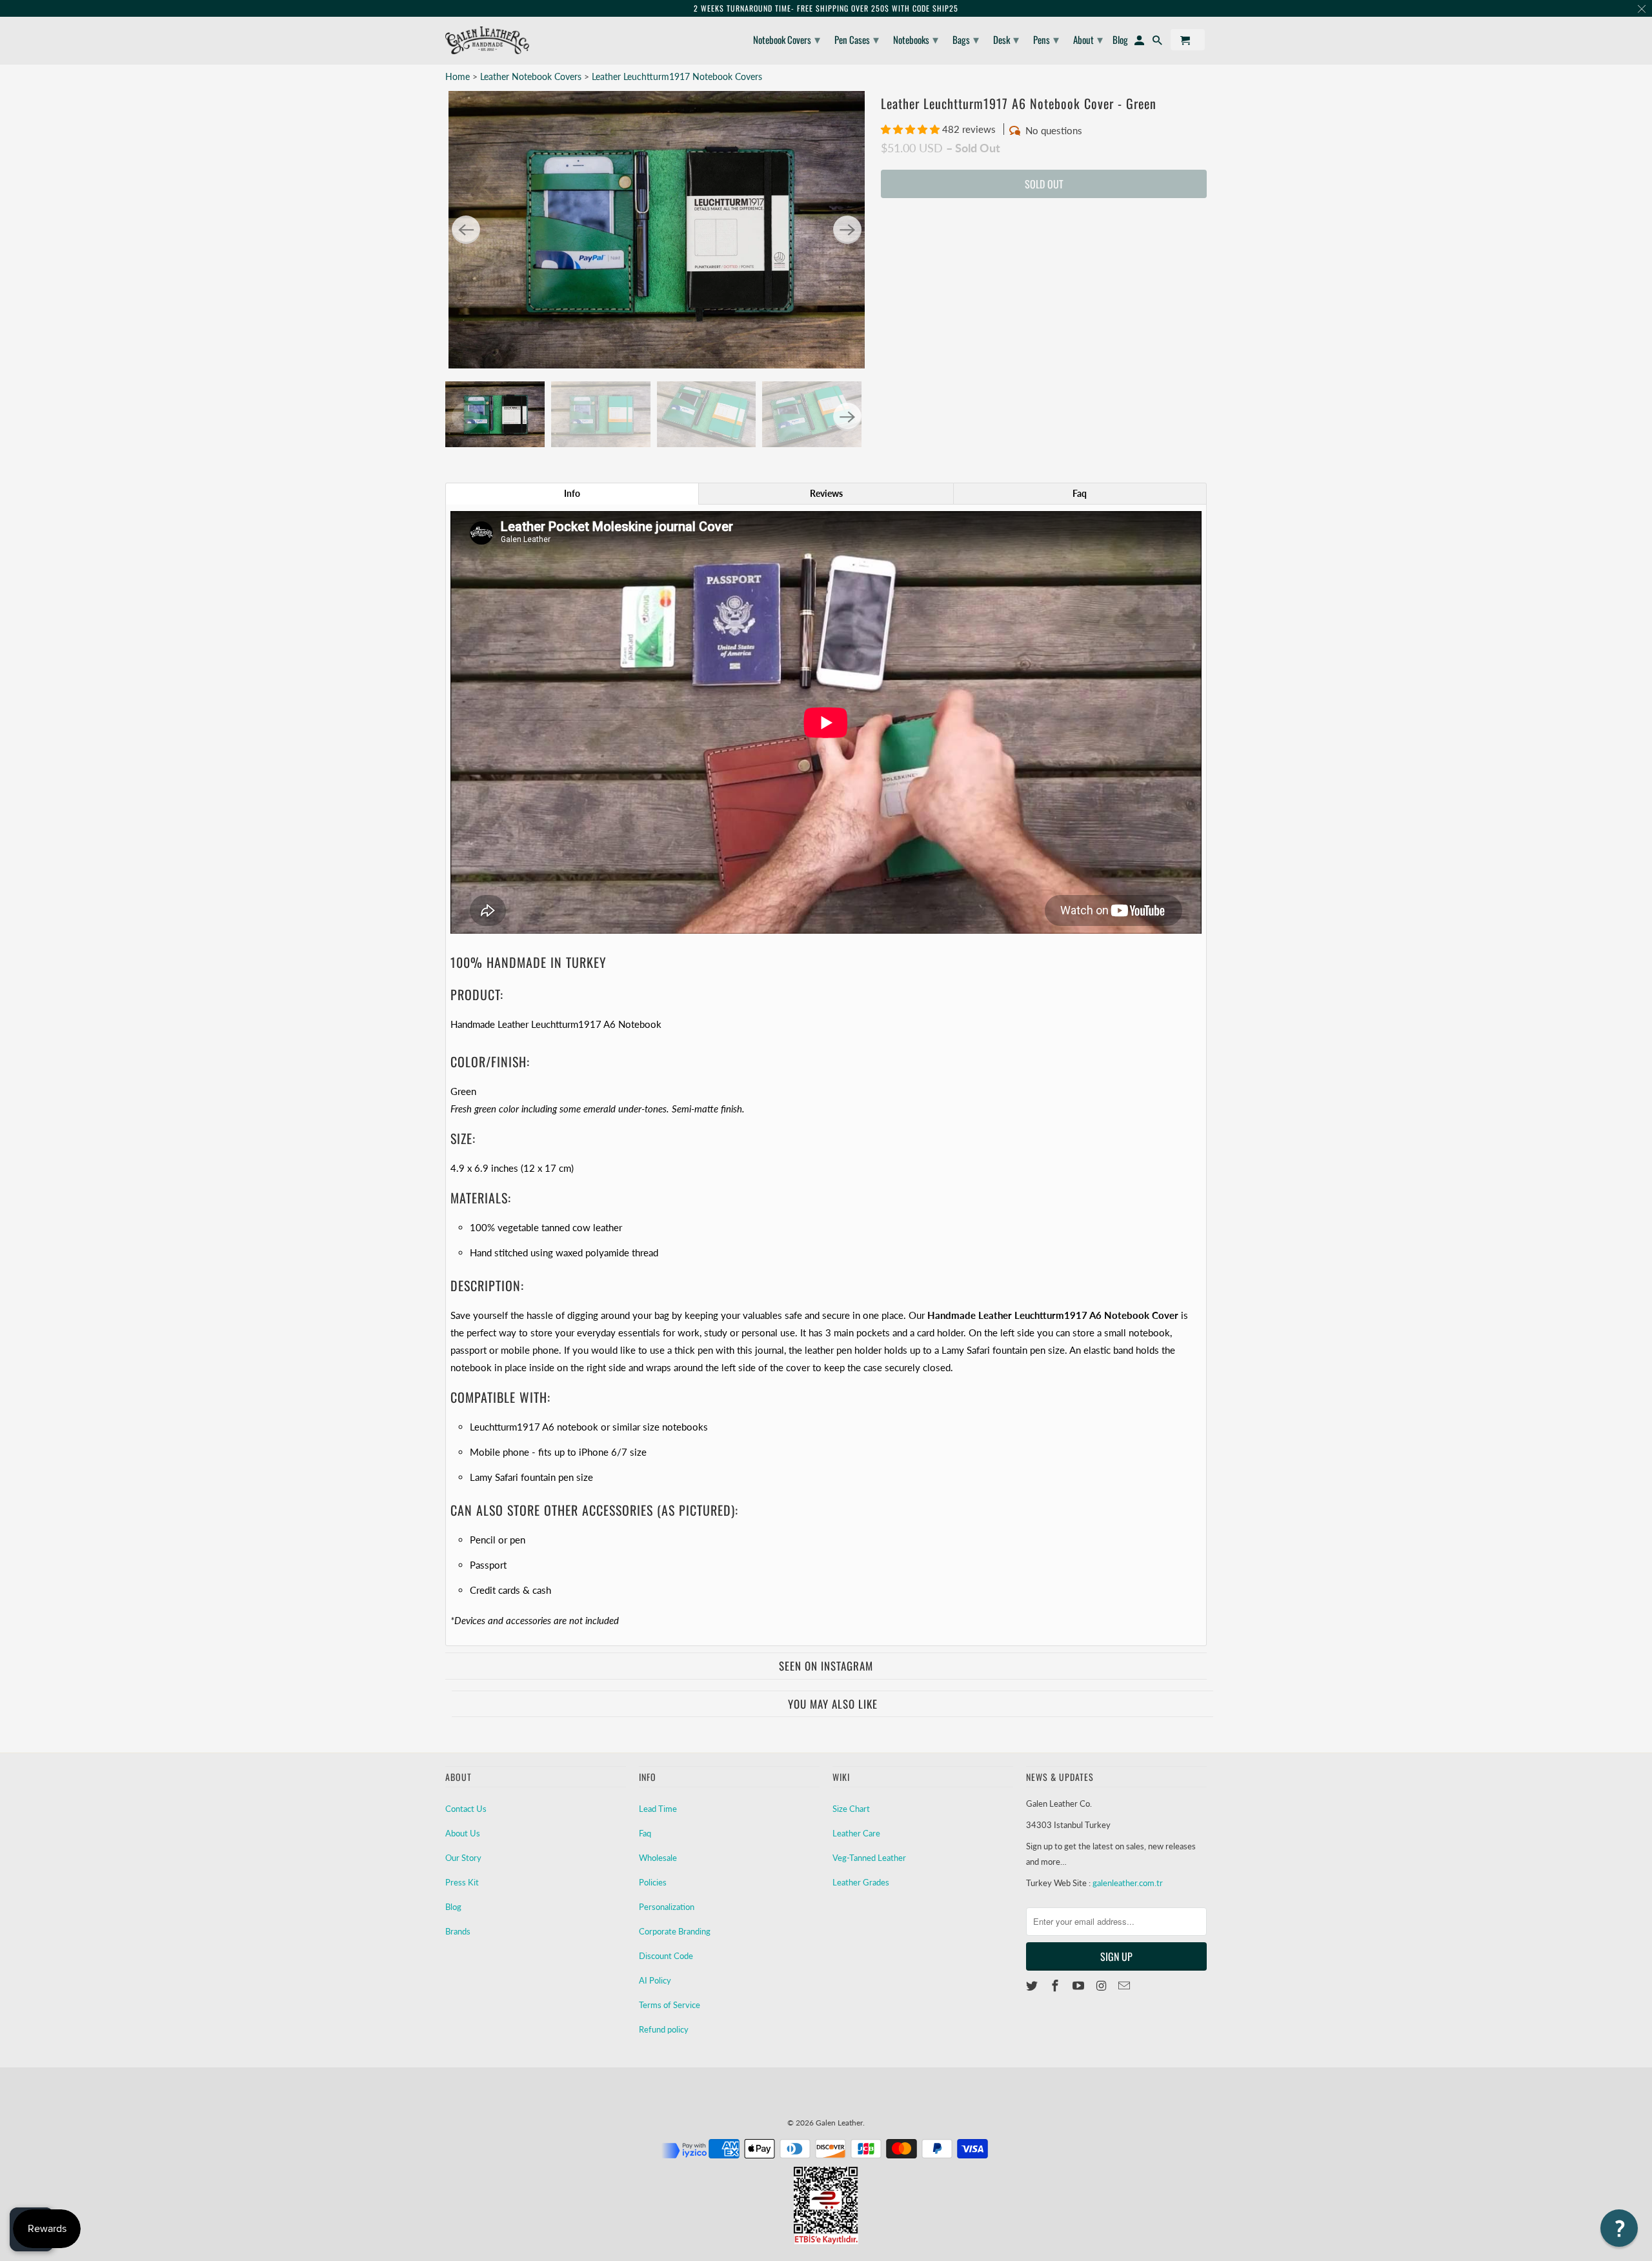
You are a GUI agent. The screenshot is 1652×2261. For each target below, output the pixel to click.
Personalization (667, 1907)
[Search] (1158, 42)
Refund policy (664, 2029)
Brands (458, 1931)
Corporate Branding (675, 1931)
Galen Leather (839, 2123)
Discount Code (666, 1956)
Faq (645, 1833)
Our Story (463, 1858)
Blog (453, 1907)
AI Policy (655, 1980)
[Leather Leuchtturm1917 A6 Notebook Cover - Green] (657, 230)
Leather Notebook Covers (532, 76)
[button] (912, 129)
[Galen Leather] (487, 40)
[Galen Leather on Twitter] (1033, 1985)
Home (458, 76)
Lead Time (658, 1809)
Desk (1006, 39)
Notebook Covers (787, 39)
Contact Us (466, 1809)
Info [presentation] (572, 493)
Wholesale (658, 1858)
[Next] (847, 230)
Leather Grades (861, 1882)
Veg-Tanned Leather (869, 1858)
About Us (463, 1833)
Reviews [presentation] (826, 493)
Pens (1046, 39)
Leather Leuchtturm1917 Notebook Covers (677, 76)
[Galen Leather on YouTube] (1080, 1985)
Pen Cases (857, 39)
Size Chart (851, 1809)
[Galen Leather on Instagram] (1102, 1985)
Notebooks (916, 39)
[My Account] (1140, 42)
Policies (653, 1882)
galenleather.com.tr (1128, 1883)
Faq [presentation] (1080, 493)
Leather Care (856, 1833)
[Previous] (466, 230)
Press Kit (462, 1882)
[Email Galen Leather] (1125, 1985)
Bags (966, 39)
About (1088, 39)
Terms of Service (670, 2005)
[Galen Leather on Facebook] (1056, 1985)
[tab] (572, 494)
